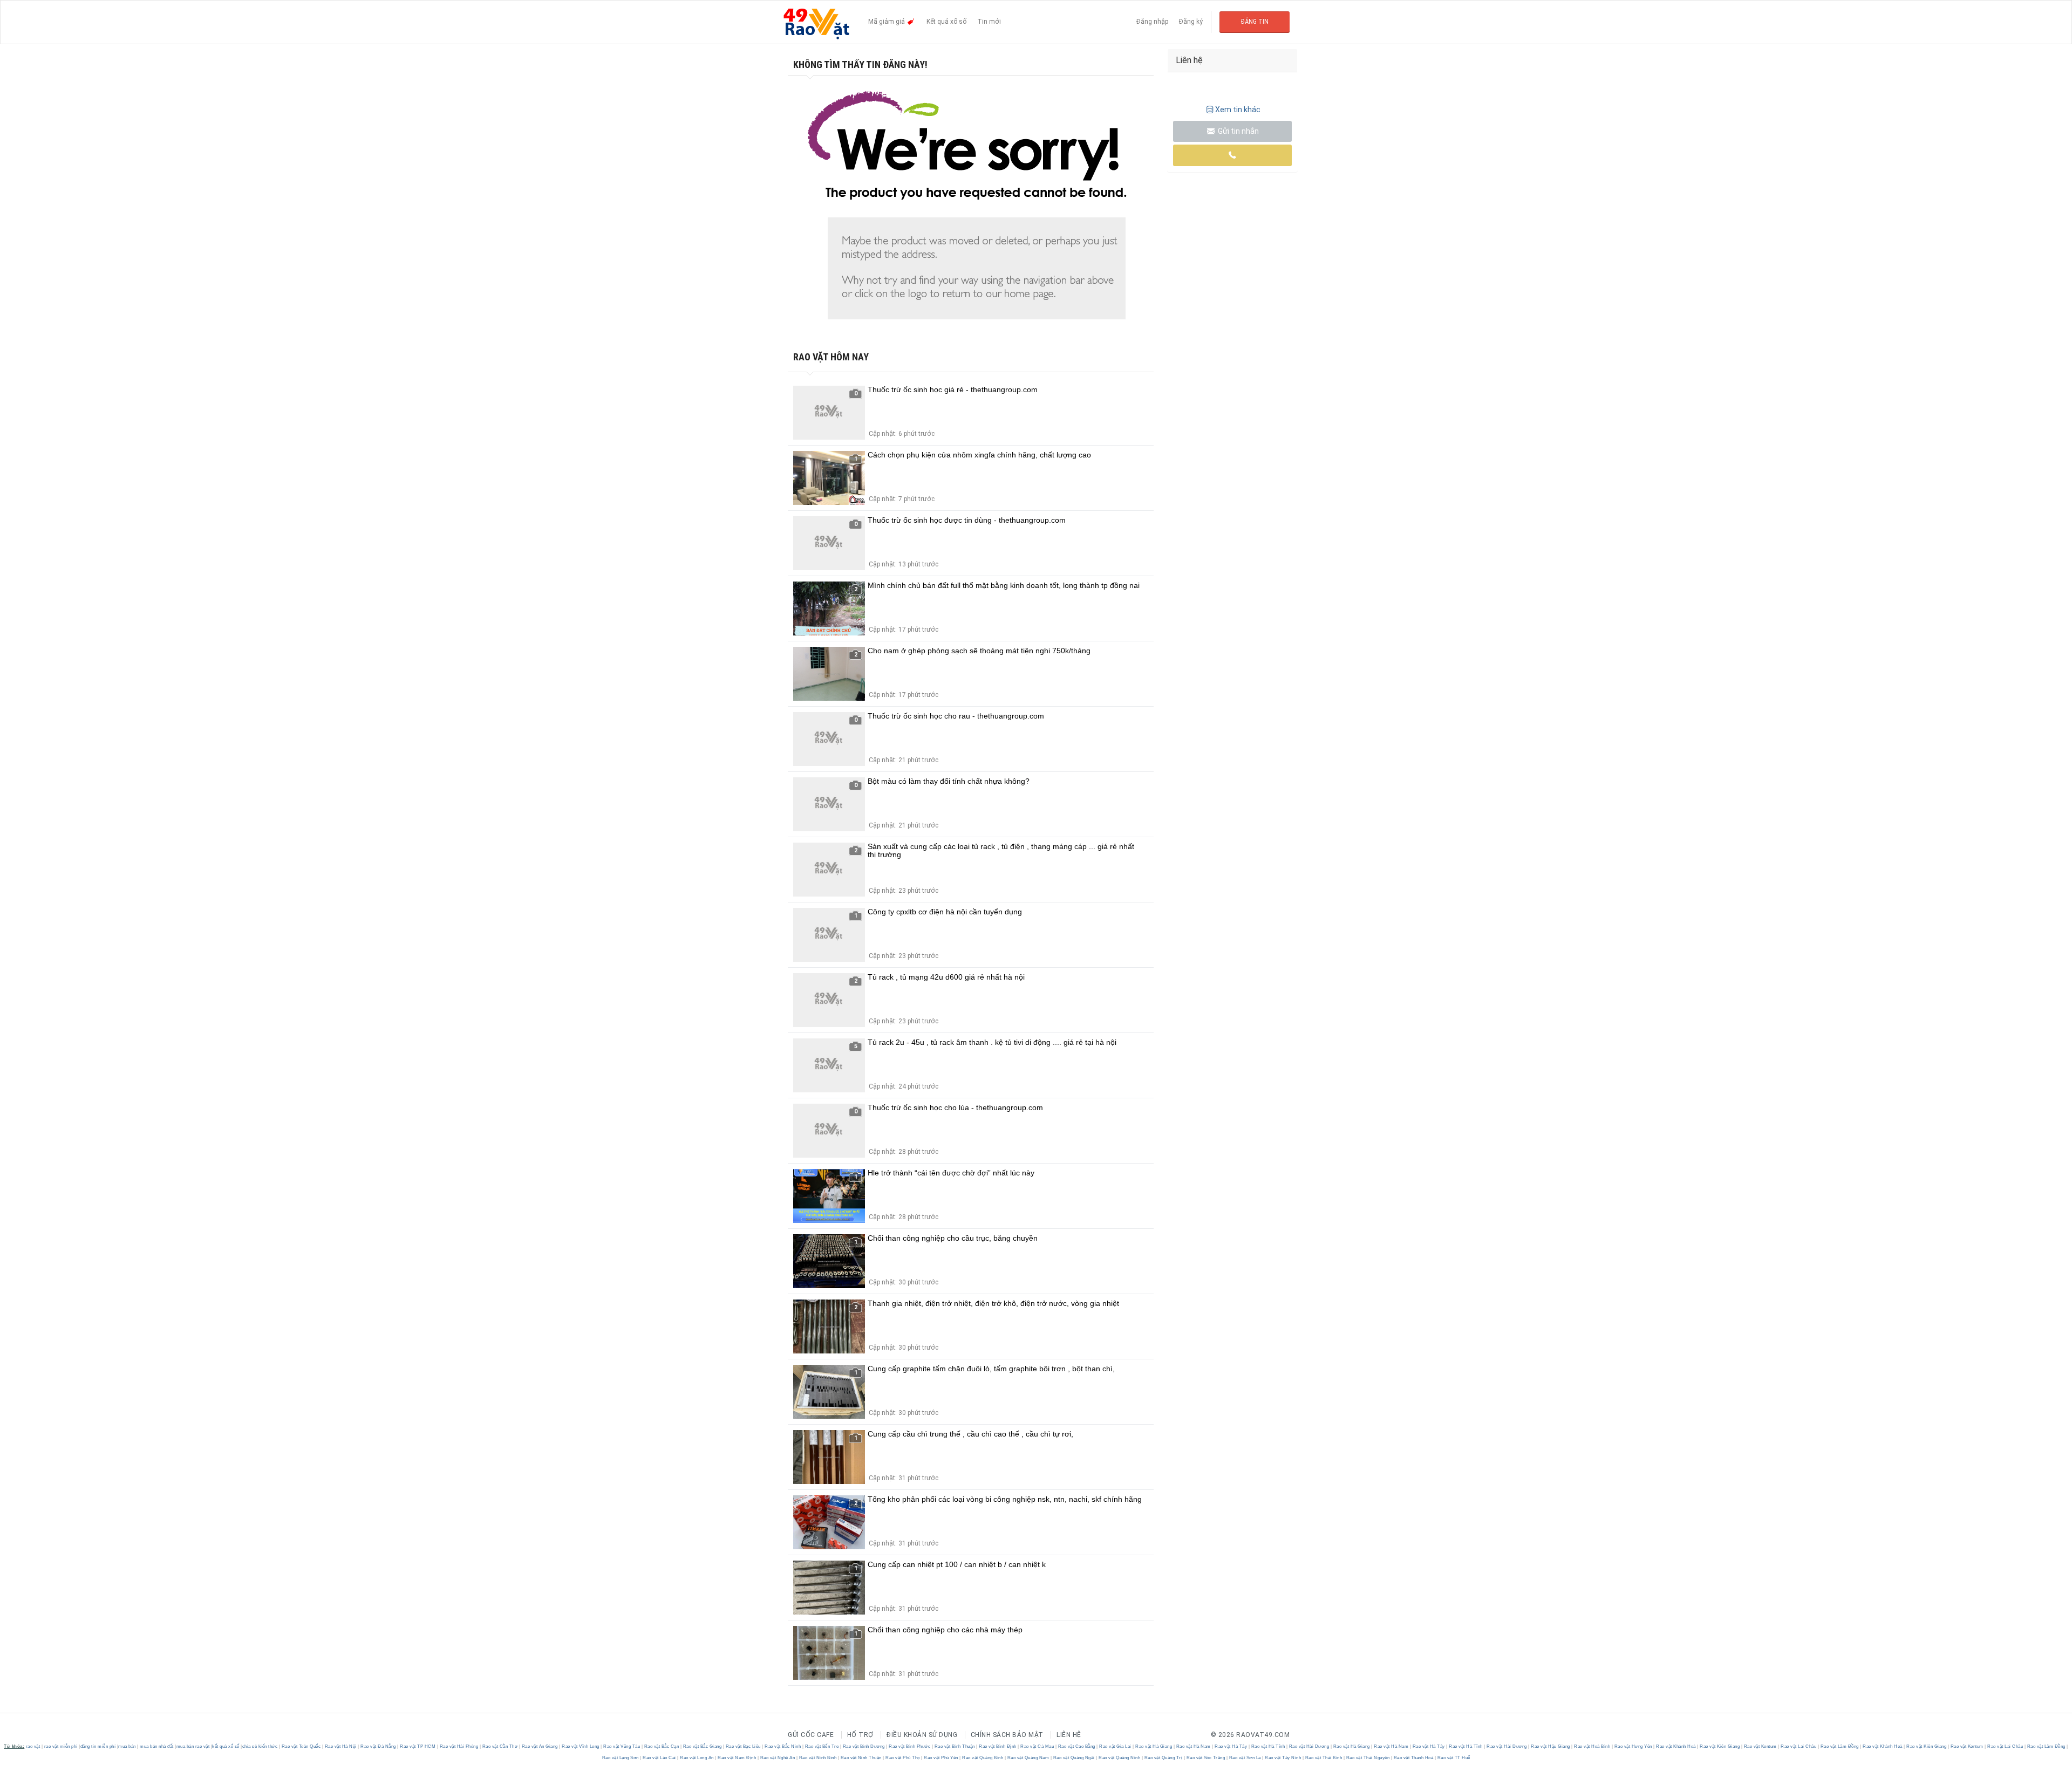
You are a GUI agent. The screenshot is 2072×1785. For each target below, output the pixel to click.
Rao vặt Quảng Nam (1028, 1758)
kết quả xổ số (226, 1746)
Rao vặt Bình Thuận (955, 1746)
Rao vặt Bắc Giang (702, 1746)
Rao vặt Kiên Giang (1720, 1746)
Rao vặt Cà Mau (1037, 1746)
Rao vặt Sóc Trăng (1206, 1758)
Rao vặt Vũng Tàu (622, 1746)
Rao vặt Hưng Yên (1633, 1746)
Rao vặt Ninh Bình (818, 1758)
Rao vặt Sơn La (1245, 1758)
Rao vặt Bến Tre (822, 1746)
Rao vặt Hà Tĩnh (1268, 1746)
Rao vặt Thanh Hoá (1413, 1758)
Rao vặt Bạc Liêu (743, 1746)
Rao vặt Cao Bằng (1076, 1746)
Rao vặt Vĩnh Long (581, 1746)
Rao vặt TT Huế (1453, 1758)
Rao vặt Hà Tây (1231, 1746)
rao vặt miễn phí (61, 1746)
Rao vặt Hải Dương (1309, 1746)
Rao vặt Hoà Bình (1592, 1746)
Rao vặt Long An (697, 1758)
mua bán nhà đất (157, 1746)
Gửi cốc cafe (811, 1735)
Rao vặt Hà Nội (340, 1746)
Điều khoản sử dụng (922, 1735)
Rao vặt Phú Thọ (903, 1758)
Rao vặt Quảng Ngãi (1074, 1758)
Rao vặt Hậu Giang (1551, 1746)
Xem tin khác (1238, 110)
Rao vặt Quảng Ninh (1120, 1758)
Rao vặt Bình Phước (910, 1746)
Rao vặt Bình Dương (864, 1746)
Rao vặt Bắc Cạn (662, 1746)
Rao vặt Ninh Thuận (861, 1758)
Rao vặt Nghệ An (778, 1758)
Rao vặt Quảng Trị (1163, 1758)
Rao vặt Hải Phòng (459, 1746)
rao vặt (33, 1746)
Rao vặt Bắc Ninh (783, 1746)
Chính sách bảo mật (1007, 1735)
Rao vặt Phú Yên (941, 1758)
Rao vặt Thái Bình (1324, 1758)
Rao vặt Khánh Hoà (1676, 1746)
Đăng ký (1191, 22)
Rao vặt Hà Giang (1154, 1746)
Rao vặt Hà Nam (1193, 1746)
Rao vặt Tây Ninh (1283, 1758)
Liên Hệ (1069, 1735)
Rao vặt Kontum (1760, 1746)
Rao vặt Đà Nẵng (379, 1746)
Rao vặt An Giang (540, 1746)
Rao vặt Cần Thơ (500, 1746)
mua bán (127, 1746)
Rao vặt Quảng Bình (983, 1758)
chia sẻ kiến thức (260, 1746)
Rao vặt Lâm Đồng (1839, 1746)
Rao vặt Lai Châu (1799, 1746)
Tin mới (989, 22)
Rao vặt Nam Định (737, 1758)
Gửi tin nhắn (1238, 131)
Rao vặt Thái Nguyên (1368, 1758)
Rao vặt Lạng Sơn (621, 1758)
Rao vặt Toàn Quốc (301, 1746)
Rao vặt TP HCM (418, 1746)
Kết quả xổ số (946, 22)
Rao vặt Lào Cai (660, 1758)
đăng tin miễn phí (98, 1746)
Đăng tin (1255, 22)
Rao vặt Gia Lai (1116, 1746)
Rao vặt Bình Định (998, 1746)
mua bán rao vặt (193, 1746)
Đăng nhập (1152, 22)
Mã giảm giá (887, 22)
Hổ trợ (860, 1735)
